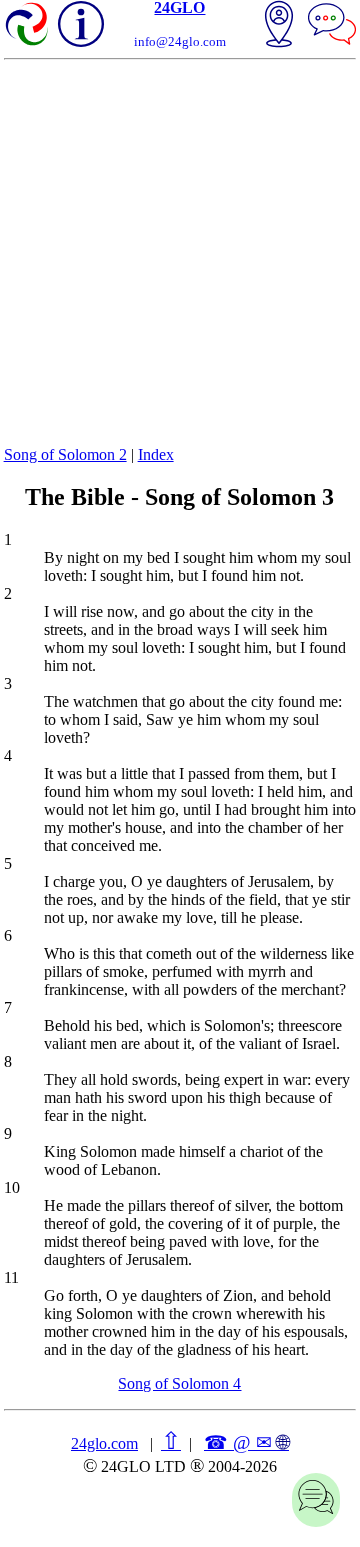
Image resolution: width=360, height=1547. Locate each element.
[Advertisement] (180, 250)
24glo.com (104, 1443)
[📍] (279, 26)
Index (156, 454)
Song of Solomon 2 (65, 454)
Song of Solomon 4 (179, 1383)
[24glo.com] (28, 26)
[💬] (332, 26)
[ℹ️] (81, 24)
